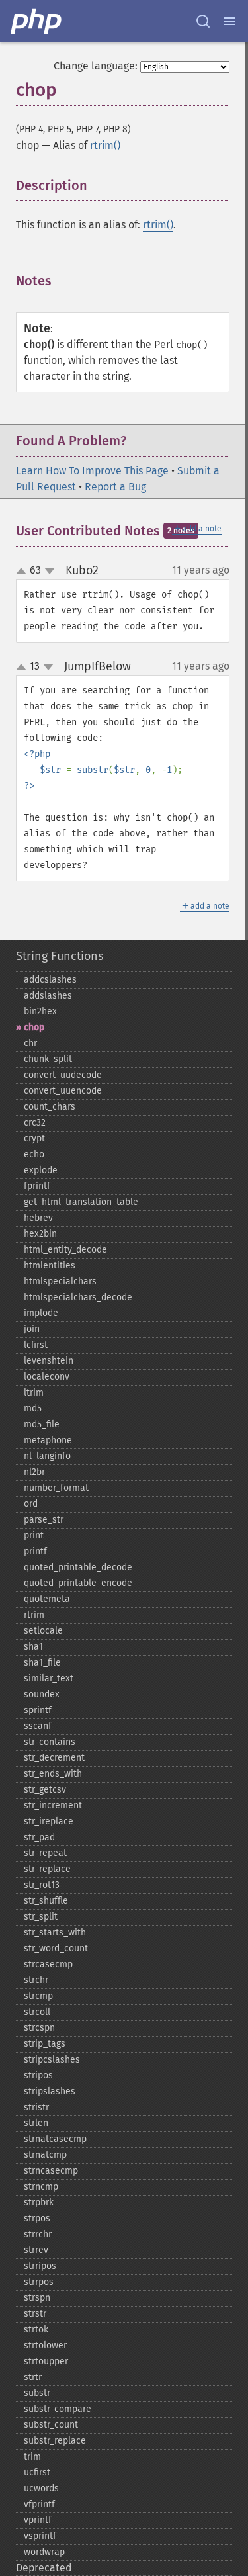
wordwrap (44, 2552)
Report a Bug (115, 487)
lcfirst (36, 1345)
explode (41, 1170)
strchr (36, 1980)
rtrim (34, 1615)
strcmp (38, 1996)
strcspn (39, 2028)
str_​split (41, 1917)
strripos (40, 2266)
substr (37, 2393)
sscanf (38, 1726)
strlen (36, 2123)
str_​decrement (54, 1758)
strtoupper (46, 2361)
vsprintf (40, 2536)
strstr (35, 2314)
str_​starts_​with (55, 1932)
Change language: (96, 66)
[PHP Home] (37, 21)
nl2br (34, 1472)
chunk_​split (48, 1059)
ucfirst (37, 2472)
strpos (37, 2218)
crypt (34, 1138)
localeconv (47, 1377)
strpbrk (39, 2202)
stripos (38, 2075)
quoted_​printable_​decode (78, 1567)
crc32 (35, 1123)
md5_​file (42, 1424)
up (24, 572)
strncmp (41, 2187)
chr (30, 1043)
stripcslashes (52, 2060)
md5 (33, 1408)
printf (35, 1551)
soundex (42, 1694)
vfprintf (39, 2504)
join (32, 1329)
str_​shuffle (46, 1901)
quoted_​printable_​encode (78, 1583)
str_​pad (39, 1837)
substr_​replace (55, 2441)
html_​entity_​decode (65, 1250)
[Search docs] (203, 21)
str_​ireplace (49, 1821)
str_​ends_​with (53, 1774)
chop (34, 1027)
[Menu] (229, 21)
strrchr (38, 2234)
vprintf (38, 2520)
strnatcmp (45, 2155)
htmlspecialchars (60, 1281)
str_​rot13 (42, 1885)
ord (31, 1504)
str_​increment (53, 1805)
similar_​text (49, 1678)
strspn (37, 2298)
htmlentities (50, 1266)
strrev (36, 2250)
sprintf (38, 1710)
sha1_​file (42, 1663)
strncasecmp (51, 2171)
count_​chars (50, 1107)
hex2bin (40, 1234)
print (34, 1535)
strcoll (37, 2012)
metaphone (48, 1440)
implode (41, 1313)
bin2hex (40, 1011)
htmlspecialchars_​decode (78, 1297)
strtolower (45, 2345)
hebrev (38, 1218)
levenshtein (49, 1361)
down (50, 571)
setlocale (43, 1631)
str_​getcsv (45, 1790)
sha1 (33, 1647)
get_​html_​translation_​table (81, 1202)
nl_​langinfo (47, 1456)
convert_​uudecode (63, 1075)
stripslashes (50, 2091)
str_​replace (47, 1869)
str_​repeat (45, 1853)
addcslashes (50, 980)
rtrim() (105, 145)
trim (32, 2457)
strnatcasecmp (55, 2139)
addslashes (48, 996)
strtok (36, 2330)
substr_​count (51, 2425)
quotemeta (47, 1599)
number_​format (56, 1488)
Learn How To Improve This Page (92, 471)
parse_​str (44, 1520)
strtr (33, 2377)
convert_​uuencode (63, 1091)
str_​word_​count (56, 1948)
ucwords (41, 2488)
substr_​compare (58, 2409)
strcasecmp (48, 1964)
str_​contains (50, 1742)
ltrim (34, 1393)
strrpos (39, 2282)
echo (34, 1154)
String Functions (60, 956)
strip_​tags (45, 2044)
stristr (36, 2107)
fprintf (37, 1186)
